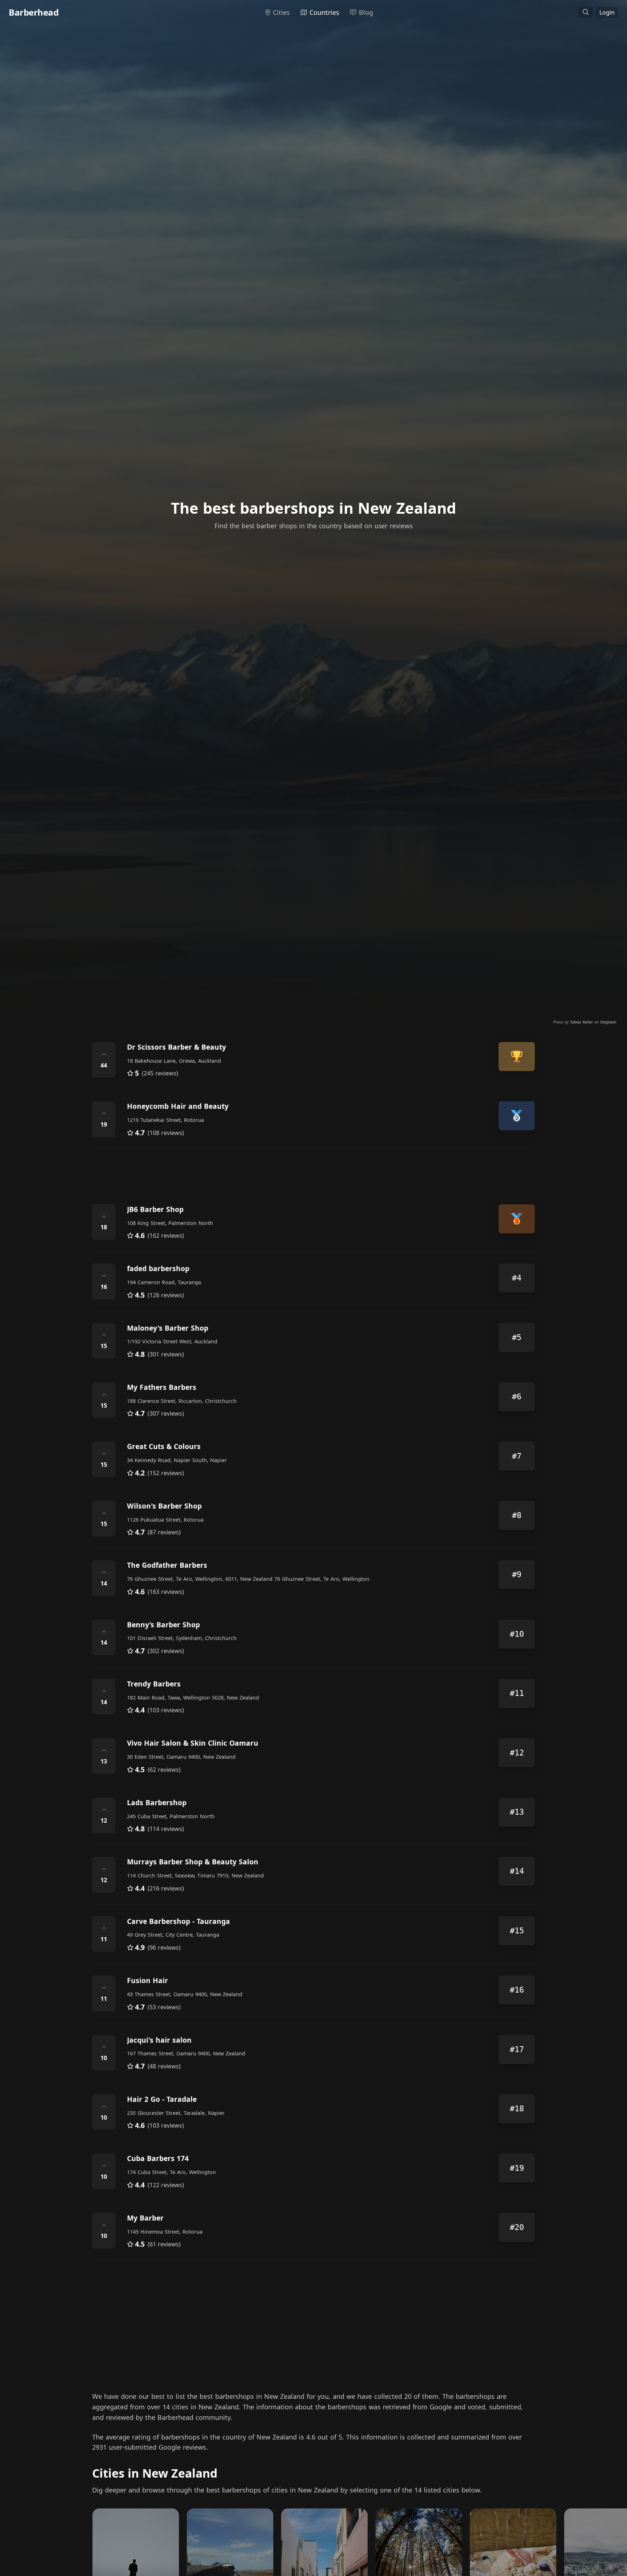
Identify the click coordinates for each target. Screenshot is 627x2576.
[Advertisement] (310, 1171)
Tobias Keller (582, 1022)
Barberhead (34, 12)
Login (607, 12)
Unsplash (608, 1022)
